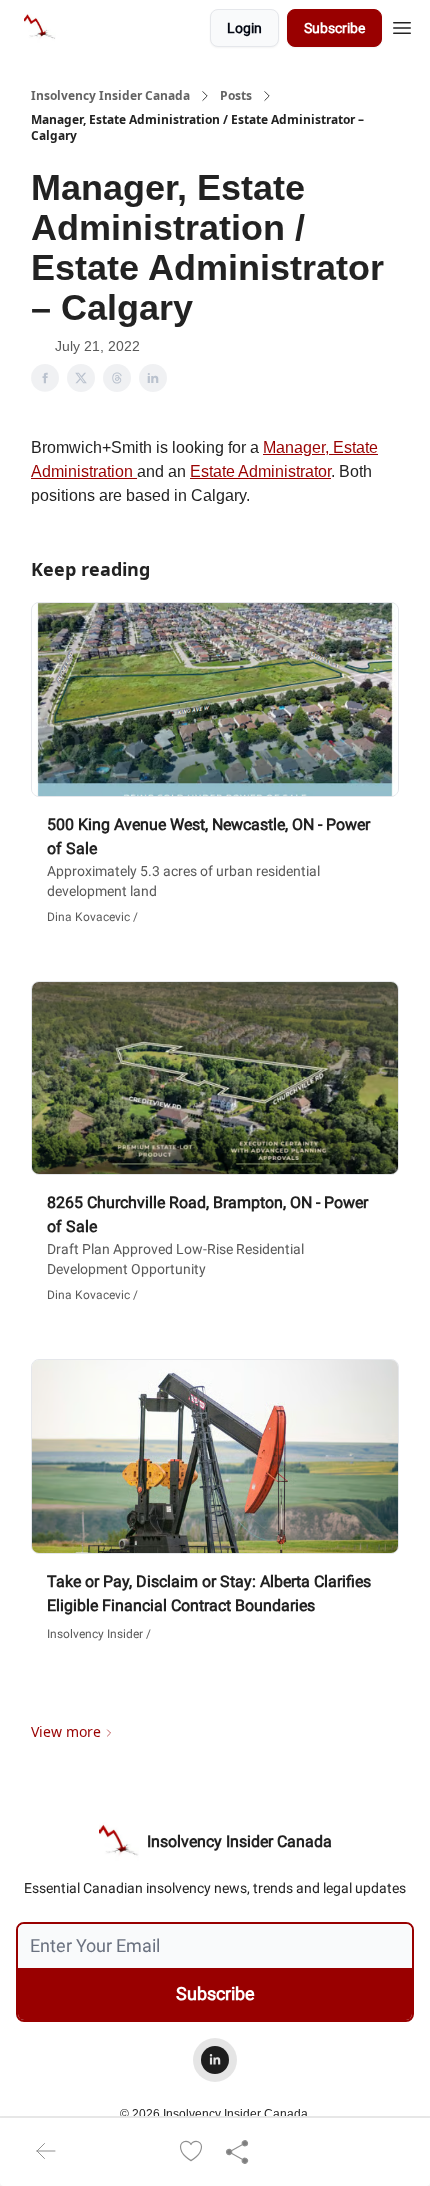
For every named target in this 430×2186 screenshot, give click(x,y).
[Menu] (402, 25)
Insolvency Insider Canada (110, 96)
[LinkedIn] (215, 2060)
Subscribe (334, 28)
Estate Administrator (260, 471)
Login (244, 28)
